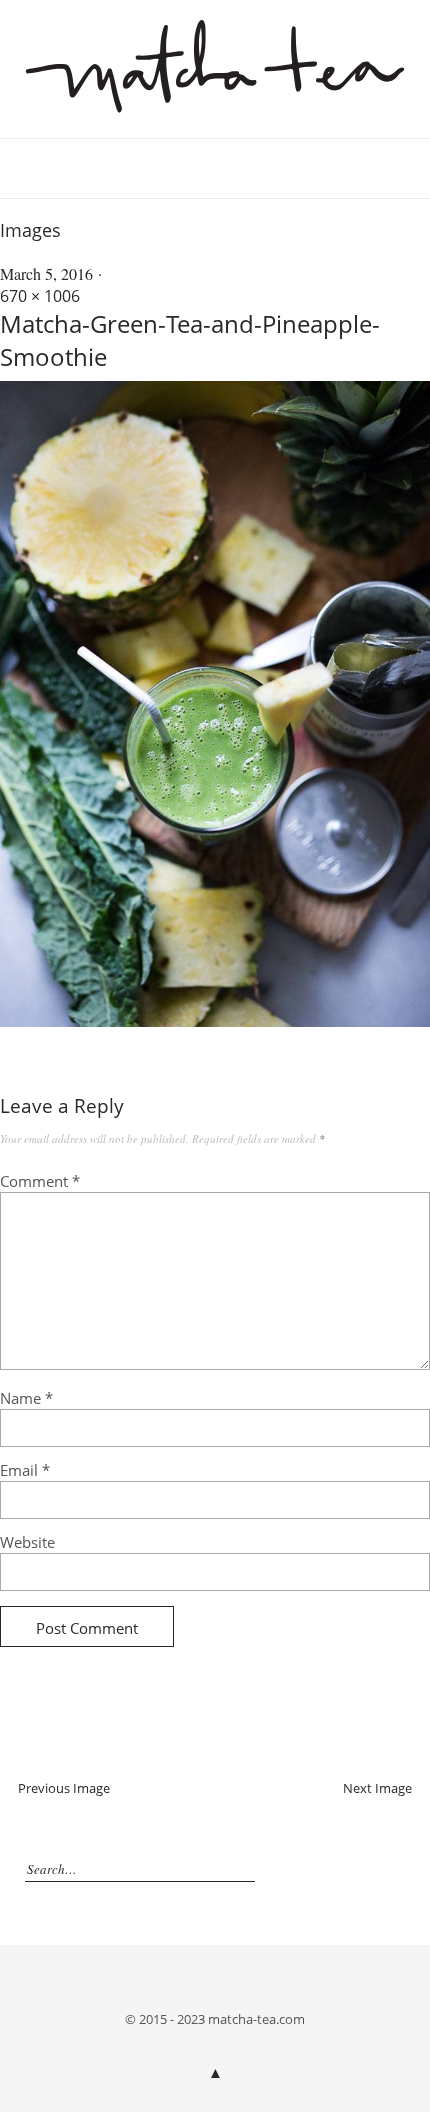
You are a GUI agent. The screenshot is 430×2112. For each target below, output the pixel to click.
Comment (40, 1181)
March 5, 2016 (46, 273)
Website (27, 1542)
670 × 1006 (40, 296)
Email (25, 1470)
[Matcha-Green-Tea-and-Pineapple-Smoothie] (215, 1021)
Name (26, 1398)
